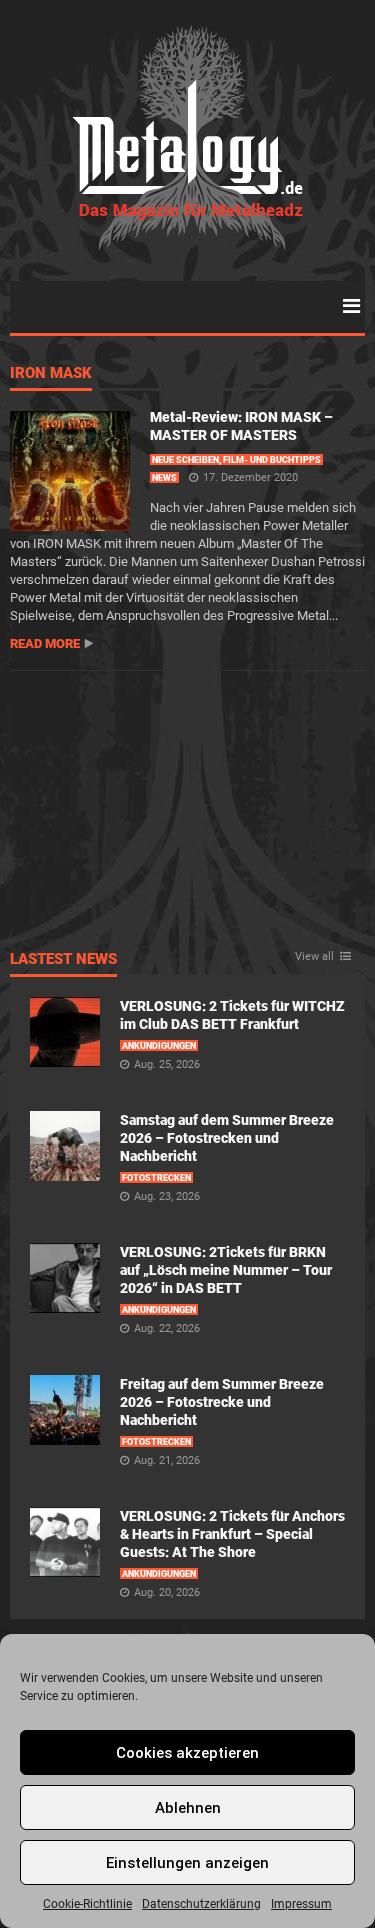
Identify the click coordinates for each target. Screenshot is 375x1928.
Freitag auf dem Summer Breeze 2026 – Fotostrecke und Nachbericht (222, 1402)
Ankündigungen (159, 1046)
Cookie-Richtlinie (87, 1904)
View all (314, 957)
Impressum (301, 1904)
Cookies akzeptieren (187, 1753)
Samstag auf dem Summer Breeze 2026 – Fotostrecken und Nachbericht (227, 1138)
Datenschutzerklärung (201, 1904)
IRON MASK (51, 374)
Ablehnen (188, 1808)
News (164, 478)
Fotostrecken (156, 1178)
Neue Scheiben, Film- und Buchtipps (236, 460)
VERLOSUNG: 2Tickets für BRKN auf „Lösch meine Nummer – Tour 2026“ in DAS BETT (226, 1270)
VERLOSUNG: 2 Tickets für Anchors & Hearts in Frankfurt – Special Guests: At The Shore (232, 1534)
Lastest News (63, 960)
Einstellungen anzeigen (187, 1863)
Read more (45, 643)
